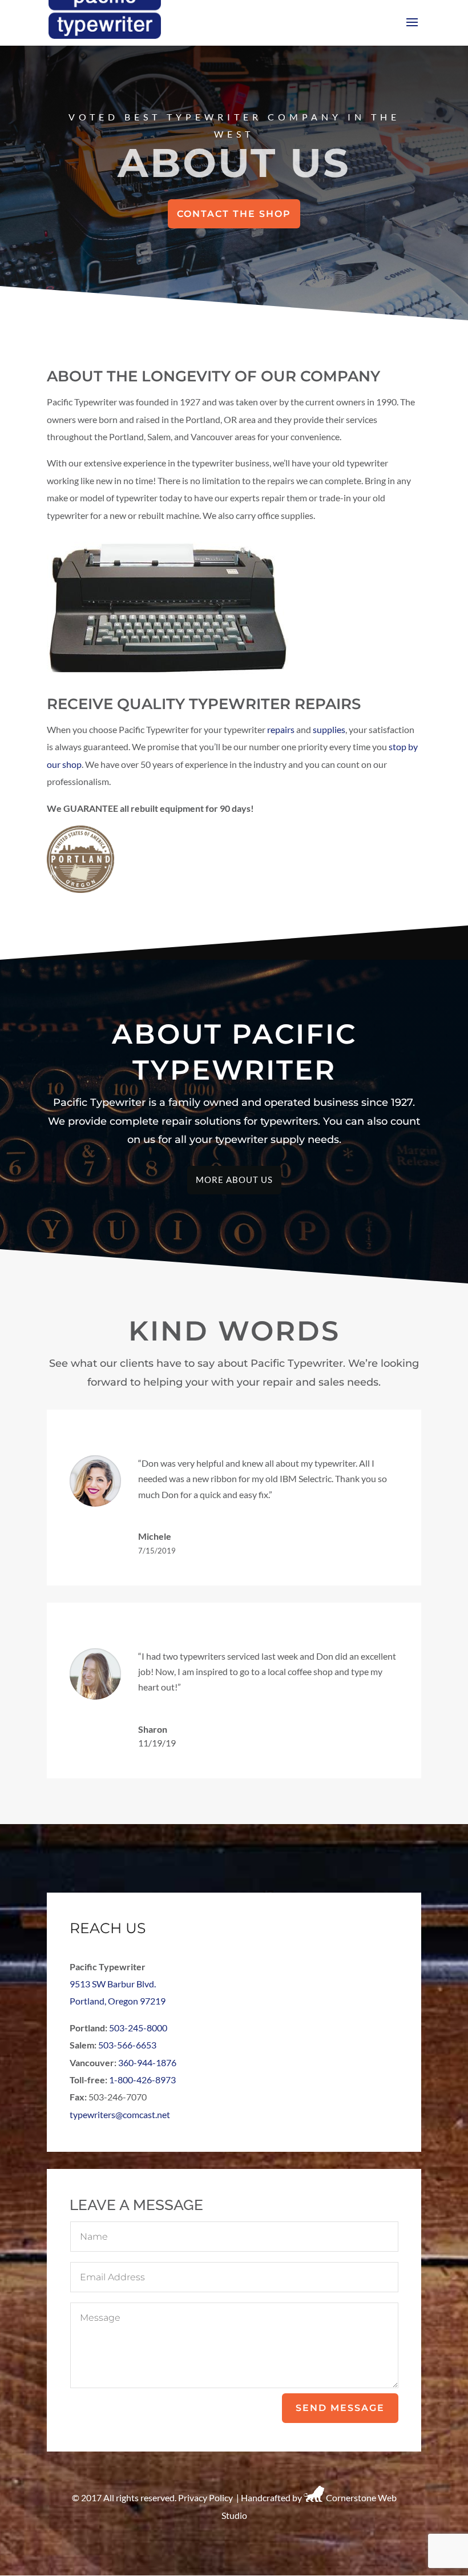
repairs (281, 729)
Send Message (340, 2408)
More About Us (234, 1180)
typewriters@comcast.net (120, 2114)
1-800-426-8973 (142, 2080)
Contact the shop (234, 214)
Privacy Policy (205, 2498)
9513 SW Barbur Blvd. (113, 1984)
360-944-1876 (147, 2062)
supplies (329, 729)
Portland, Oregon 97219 (118, 2001)
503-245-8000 (138, 2028)
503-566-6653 (127, 2045)
